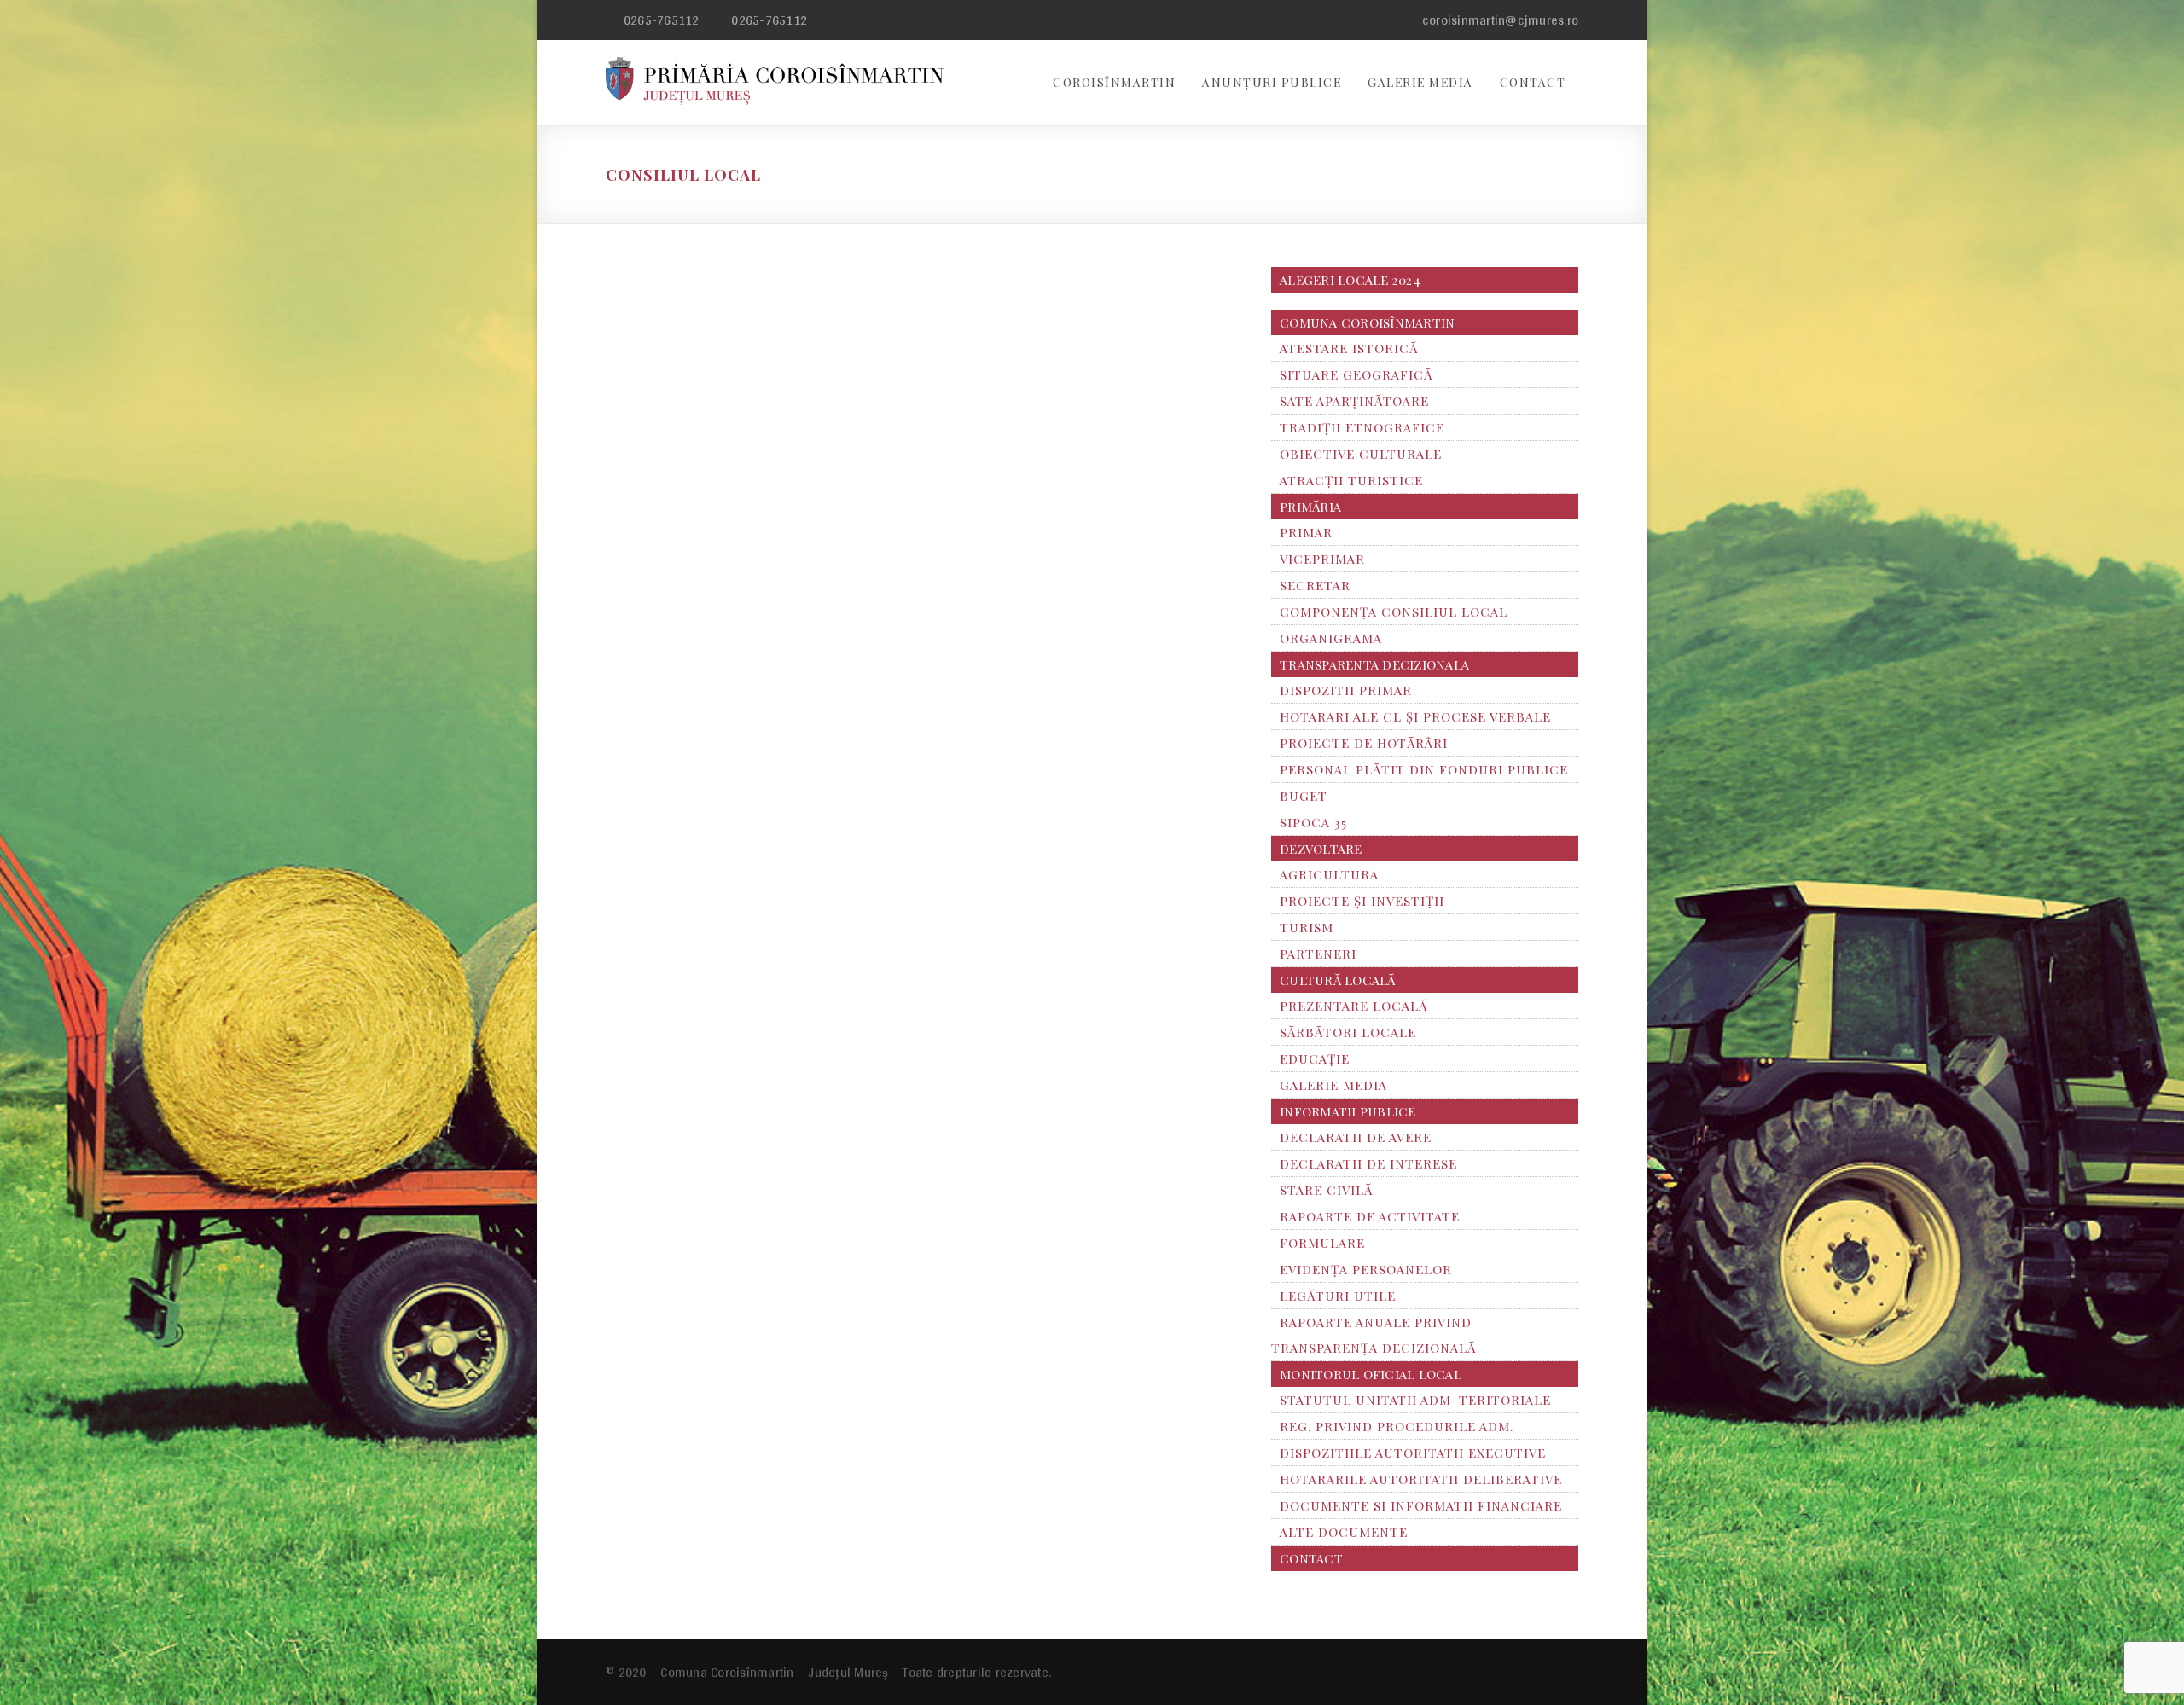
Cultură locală (1338, 980)
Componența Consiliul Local (1394, 612)
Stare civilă (1326, 1190)
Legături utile (1338, 1296)
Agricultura (1329, 874)
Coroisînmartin (1114, 82)
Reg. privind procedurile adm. (1397, 1426)
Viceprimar (1322, 559)
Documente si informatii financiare (1421, 1505)
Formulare (1322, 1243)
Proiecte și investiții (1362, 901)
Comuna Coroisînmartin (1367, 322)
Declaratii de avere (1356, 1137)
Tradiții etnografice (1362, 427)
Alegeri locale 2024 (1350, 280)
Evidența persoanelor (1366, 1269)
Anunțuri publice (1272, 82)
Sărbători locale (1348, 1032)
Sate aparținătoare (1354, 401)
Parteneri (1318, 954)
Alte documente (1344, 1532)
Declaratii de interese (1368, 1163)
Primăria (1310, 507)
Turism (1307, 927)
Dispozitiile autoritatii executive (1413, 1453)
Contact (1533, 82)
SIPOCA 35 (1313, 822)
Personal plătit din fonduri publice (1424, 769)
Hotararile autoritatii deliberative (1421, 1479)
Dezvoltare (1321, 849)
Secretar (1315, 585)
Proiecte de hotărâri (1364, 743)
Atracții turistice (1351, 480)
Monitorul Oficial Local (1371, 1374)
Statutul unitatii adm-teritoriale (1415, 1400)
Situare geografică (1356, 374)
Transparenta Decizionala (1374, 664)
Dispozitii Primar (1346, 690)
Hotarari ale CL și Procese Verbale (1415, 716)
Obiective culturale (1361, 454)
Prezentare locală (1353, 1006)
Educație (1315, 1058)
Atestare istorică (1349, 348)
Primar (1306, 532)
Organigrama (1331, 638)
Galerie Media (1420, 82)
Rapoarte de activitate (1370, 1216)
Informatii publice (1348, 1111)
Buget (1304, 796)
